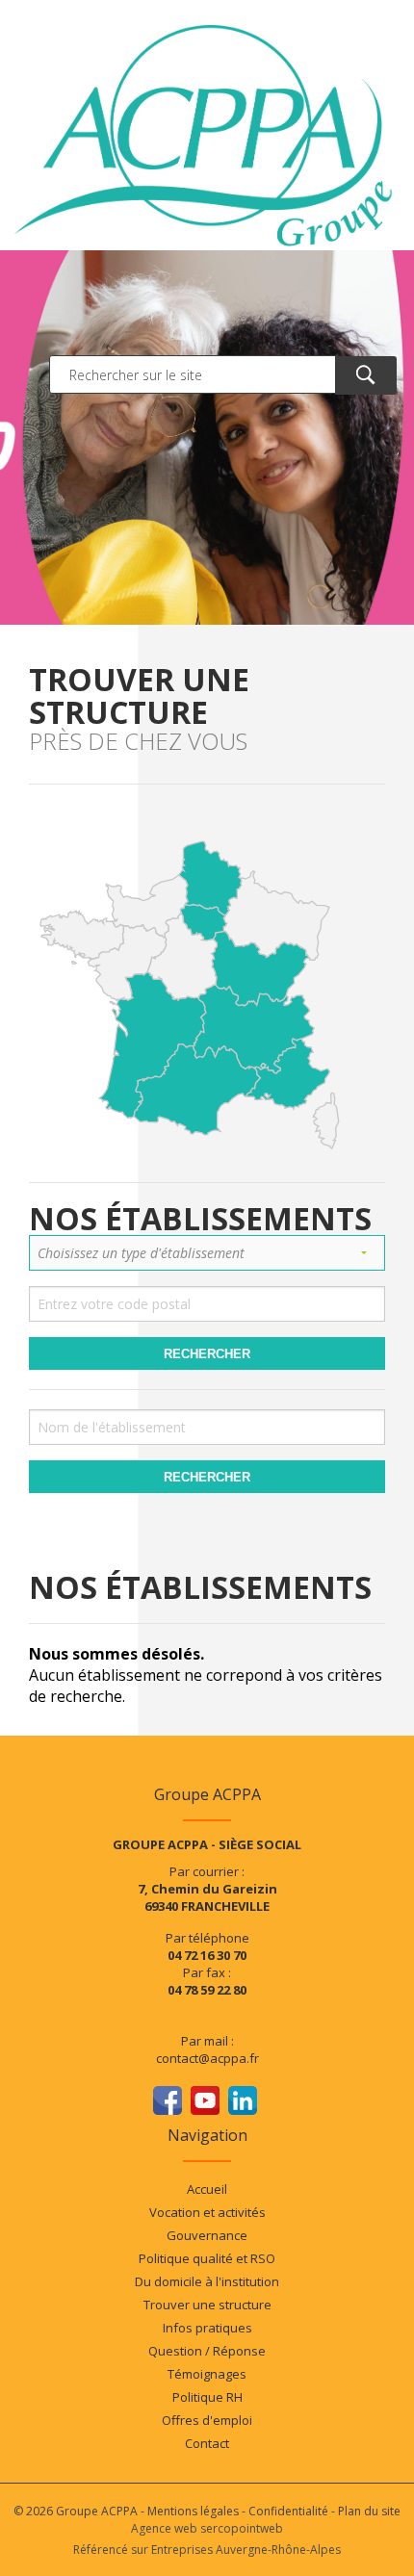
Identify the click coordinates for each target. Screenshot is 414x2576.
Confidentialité (288, 2511)
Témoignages (207, 2374)
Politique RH (207, 2397)
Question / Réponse (207, 2351)
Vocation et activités (207, 2212)
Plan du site (369, 2511)
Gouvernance (207, 2235)
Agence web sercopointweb (207, 2528)
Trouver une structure (207, 2305)
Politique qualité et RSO (207, 2258)
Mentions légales (193, 2511)
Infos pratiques (207, 2328)
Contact (207, 2443)
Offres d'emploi (207, 2420)
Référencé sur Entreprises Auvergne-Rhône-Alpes (207, 2550)
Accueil (207, 2189)
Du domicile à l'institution (207, 2281)
